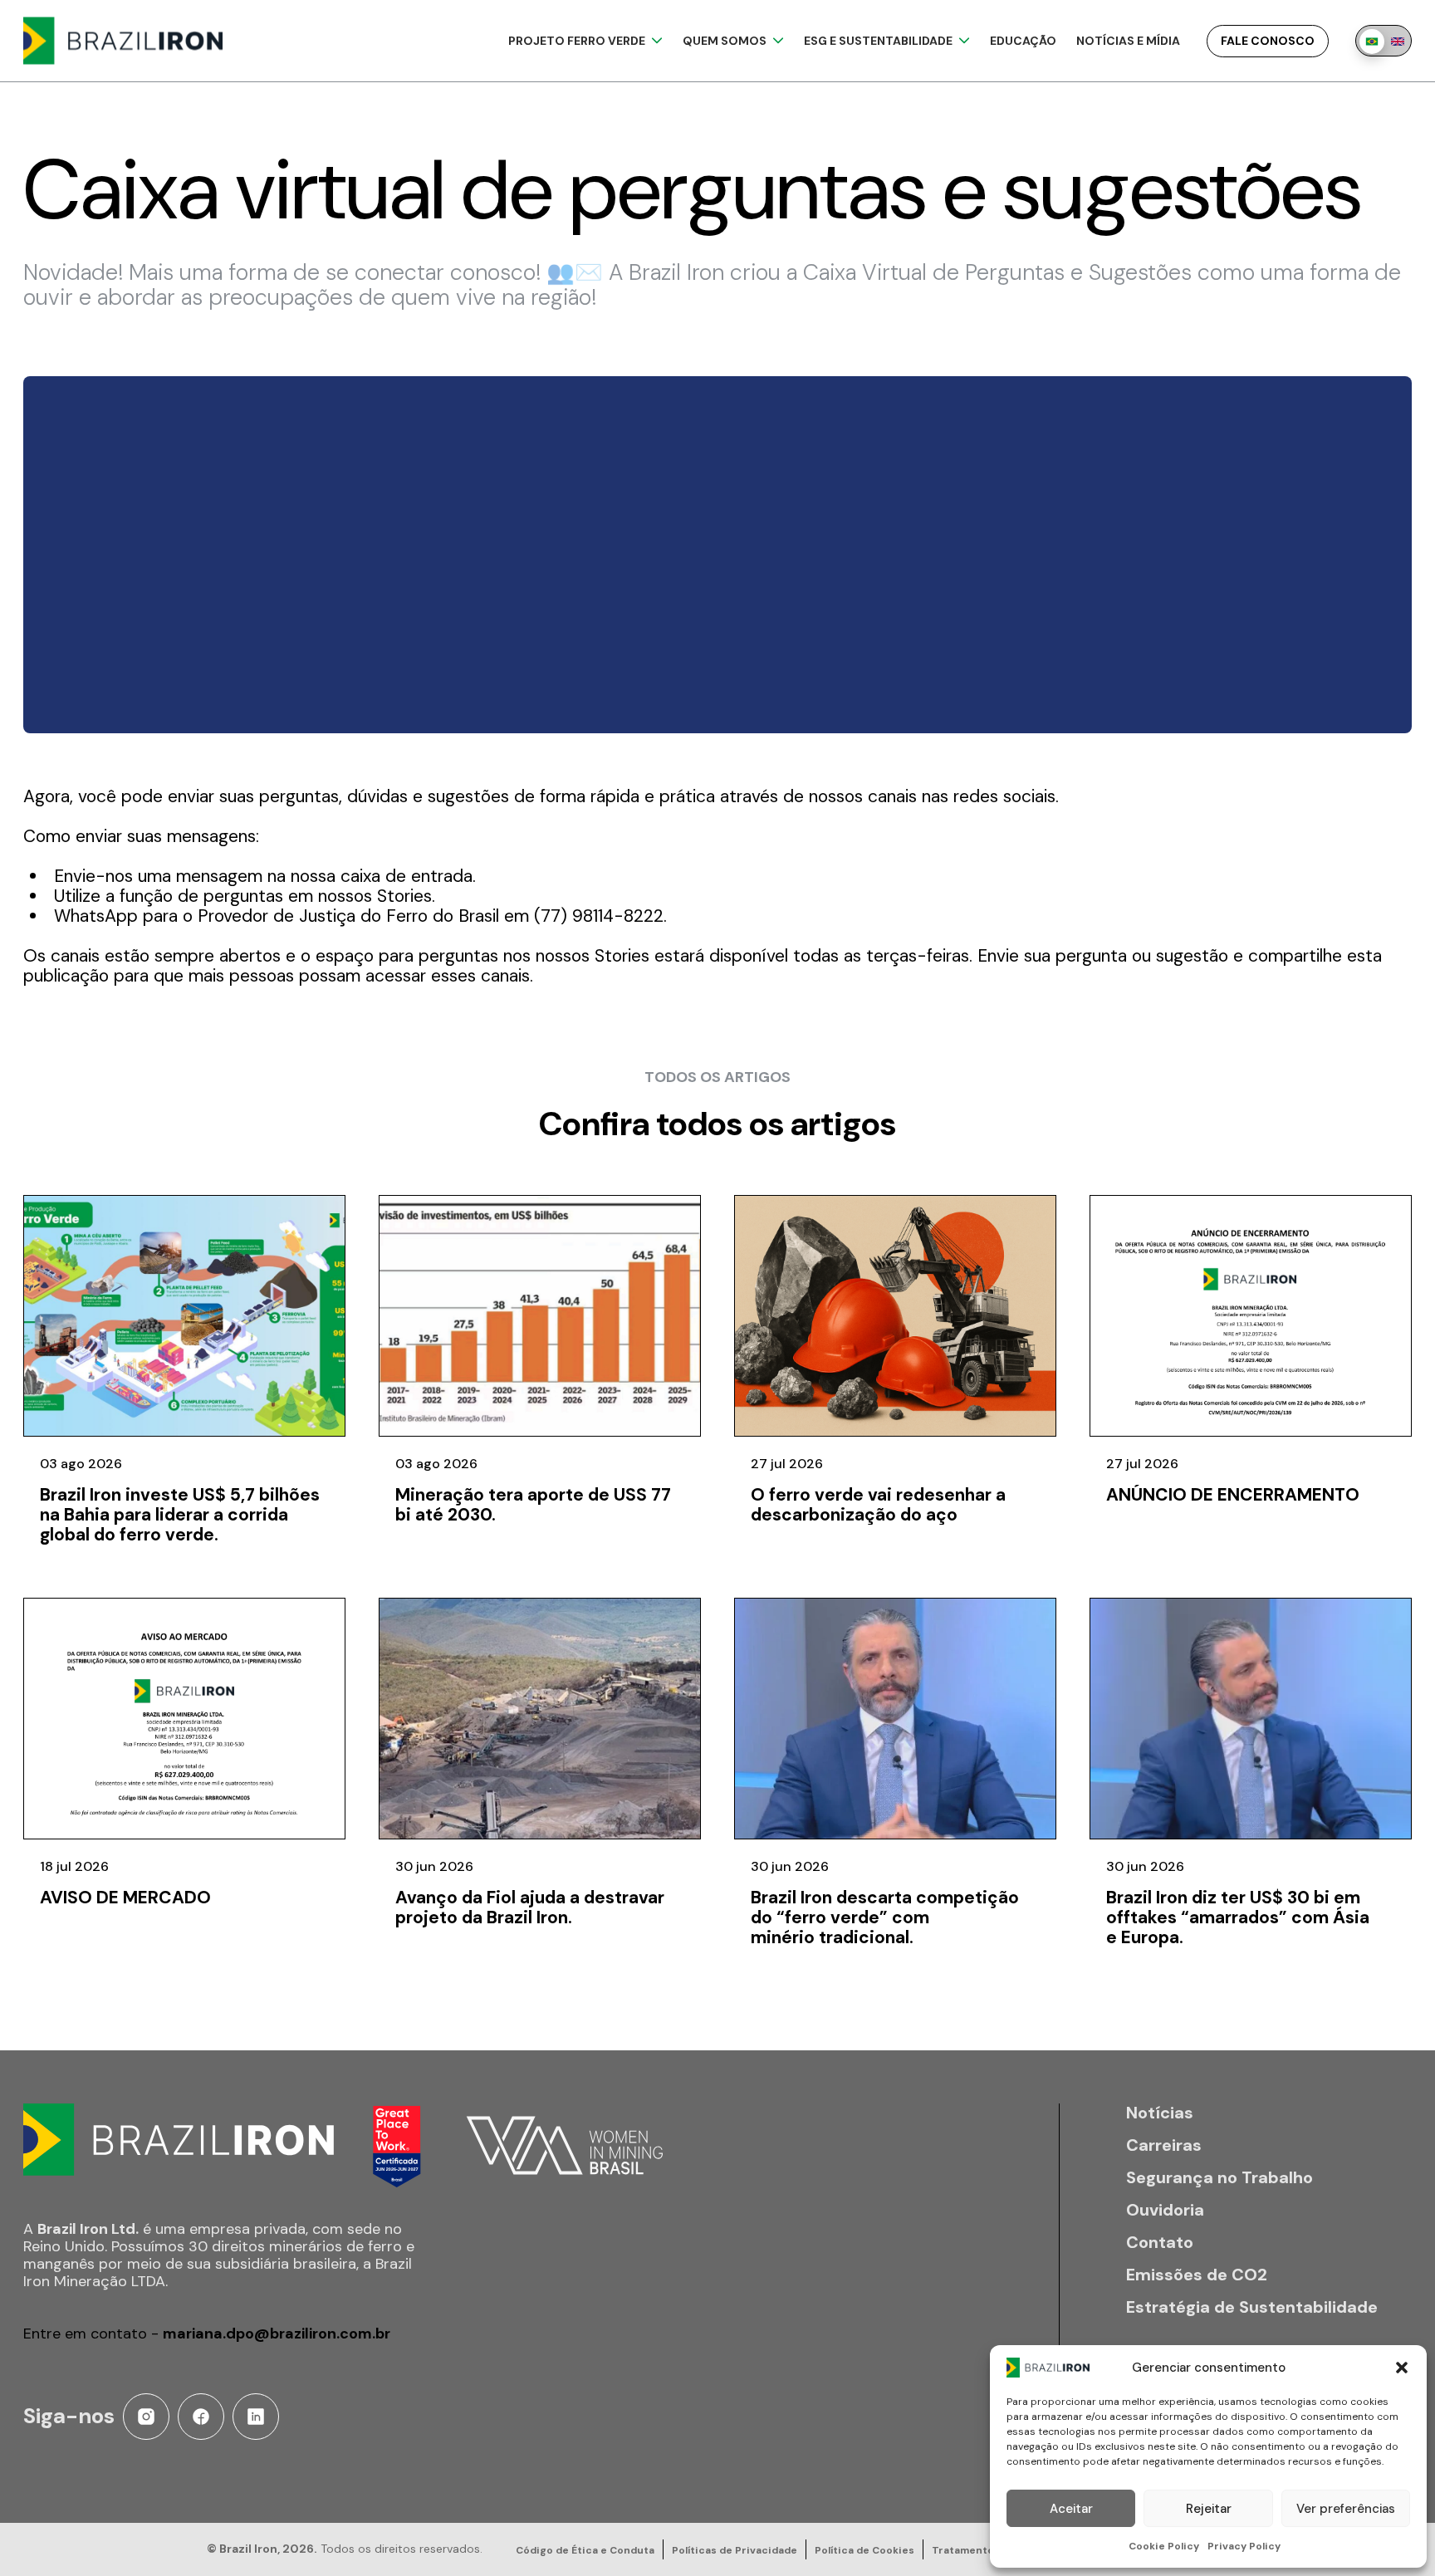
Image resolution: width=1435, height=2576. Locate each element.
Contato (1160, 2243)
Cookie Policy (1164, 2546)
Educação (1023, 41)
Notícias (1160, 2113)
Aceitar (1071, 2509)
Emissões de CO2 (1197, 2275)
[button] (1402, 2368)
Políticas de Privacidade (735, 2550)
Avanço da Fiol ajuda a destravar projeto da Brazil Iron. (530, 1908)
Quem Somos (725, 41)
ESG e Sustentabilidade (878, 41)
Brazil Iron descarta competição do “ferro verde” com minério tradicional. (885, 1917)
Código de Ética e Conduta (585, 2550)
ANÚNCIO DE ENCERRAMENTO (1233, 1495)
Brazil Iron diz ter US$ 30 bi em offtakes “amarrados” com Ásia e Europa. (1238, 1917)
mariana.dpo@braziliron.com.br (277, 2334)
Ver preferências (1346, 2509)
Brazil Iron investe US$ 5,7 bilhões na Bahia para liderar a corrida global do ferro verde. (180, 1515)
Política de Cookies (864, 2550)
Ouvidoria (1165, 2210)
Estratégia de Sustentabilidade (1252, 2307)
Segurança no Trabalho (1220, 2178)
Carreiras (1164, 2145)
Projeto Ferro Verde (577, 41)
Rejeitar (1209, 2509)
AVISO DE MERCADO (125, 1898)
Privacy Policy (1244, 2546)
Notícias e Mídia (1128, 41)
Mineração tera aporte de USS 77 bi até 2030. (533, 1505)
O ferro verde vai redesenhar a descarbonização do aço (878, 1505)
